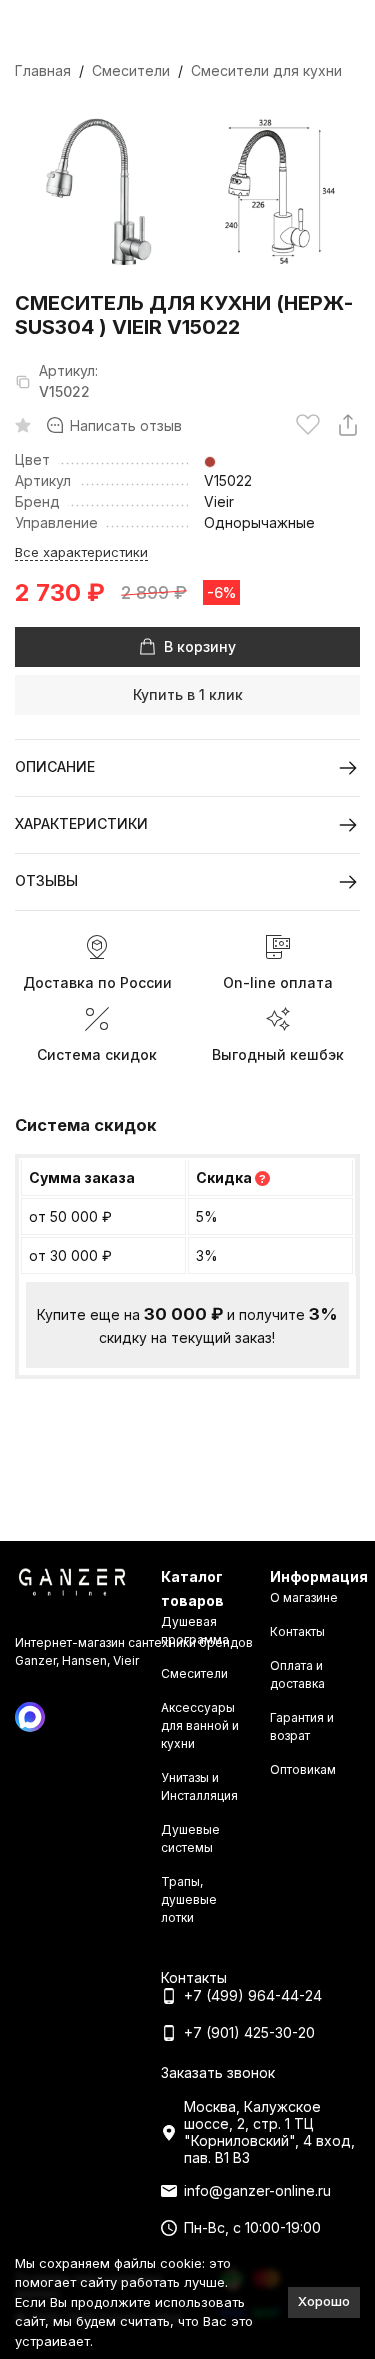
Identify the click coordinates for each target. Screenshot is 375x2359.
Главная (43, 70)
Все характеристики (81, 552)
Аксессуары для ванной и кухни (200, 1725)
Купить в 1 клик (188, 694)
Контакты (297, 1631)
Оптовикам (303, 1769)
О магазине (304, 1597)
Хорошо (324, 2301)
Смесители (131, 70)
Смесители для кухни (266, 70)
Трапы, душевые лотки (189, 1899)
